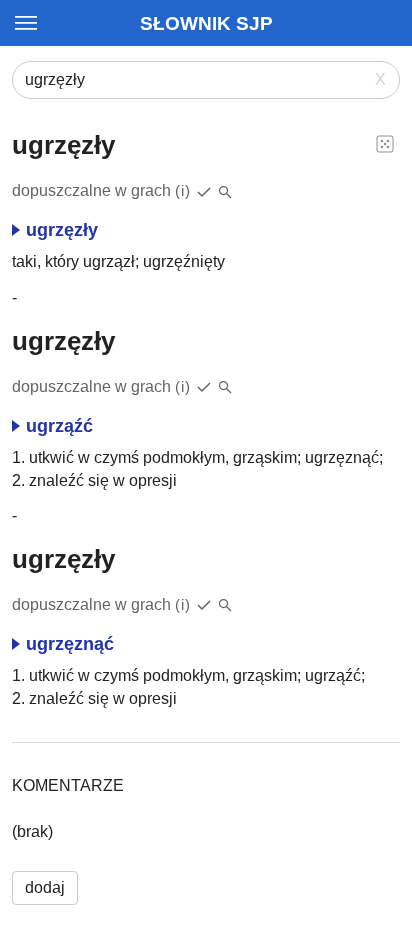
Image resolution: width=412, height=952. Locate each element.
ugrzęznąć (70, 644)
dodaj (45, 887)
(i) (183, 190)
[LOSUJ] (385, 143)
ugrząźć (59, 426)
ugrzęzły (62, 230)
